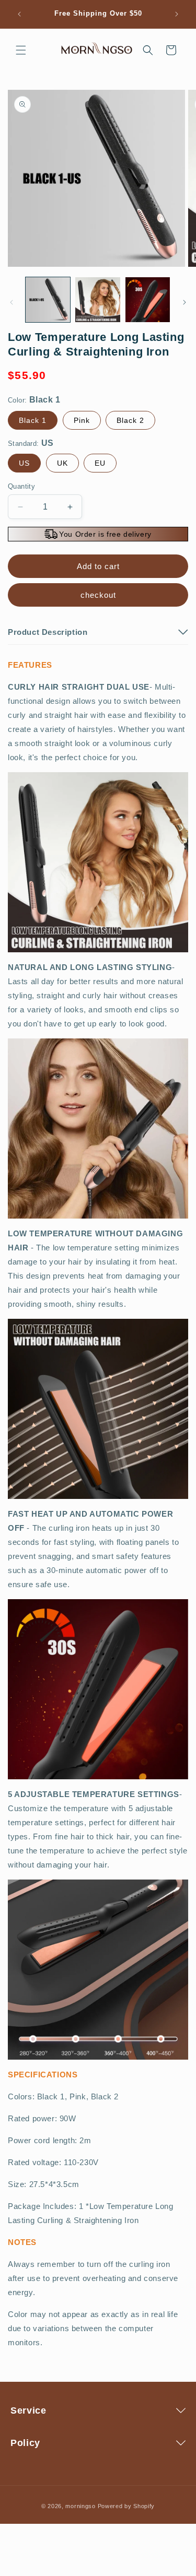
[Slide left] (11, 302)
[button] (21, 50)
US (24, 463)
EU (100, 463)
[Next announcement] (177, 14)
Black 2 (130, 420)
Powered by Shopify (126, 2506)
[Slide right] (185, 302)
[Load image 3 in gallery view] (148, 299)
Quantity (21, 486)
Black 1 (33, 420)
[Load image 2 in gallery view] (97, 299)
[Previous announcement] (19, 14)
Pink (82, 420)
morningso (80, 2506)
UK (62, 463)
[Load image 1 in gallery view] (48, 299)
